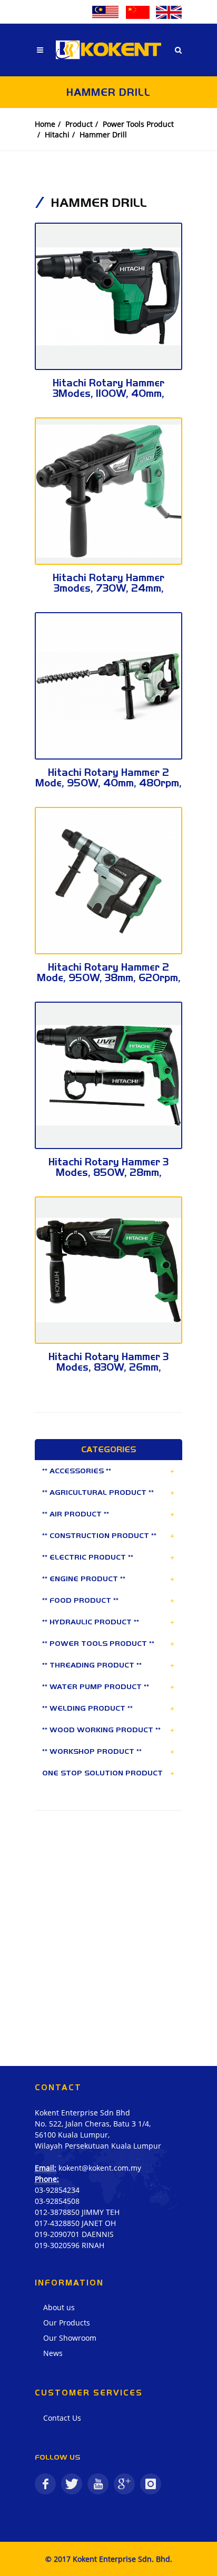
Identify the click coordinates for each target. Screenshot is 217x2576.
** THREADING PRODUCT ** (92, 1665)
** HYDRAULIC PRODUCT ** (91, 1622)
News (53, 2353)
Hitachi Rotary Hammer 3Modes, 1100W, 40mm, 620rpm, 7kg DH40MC (108, 393)
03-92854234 (57, 2190)
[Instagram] (151, 2484)
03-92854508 (57, 2201)
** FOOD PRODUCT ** (80, 1600)
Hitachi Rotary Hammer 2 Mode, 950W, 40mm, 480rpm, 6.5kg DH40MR (108, 783)
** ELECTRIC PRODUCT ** (88, 1557)
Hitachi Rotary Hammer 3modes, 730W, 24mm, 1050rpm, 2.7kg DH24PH (108, 588)
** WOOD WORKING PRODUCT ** (101, 1730)
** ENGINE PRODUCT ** (84, 1579)
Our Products (67, 2323)
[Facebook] (45, 2484)
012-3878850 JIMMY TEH (77, 2212)
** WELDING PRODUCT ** (87, 1708)
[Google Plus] (124, 2484)
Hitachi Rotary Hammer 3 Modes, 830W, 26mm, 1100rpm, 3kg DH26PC (108, 1367)
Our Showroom (70, 2338)
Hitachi (57, 134)
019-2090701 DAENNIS (74, 2234)
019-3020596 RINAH (70, 2245)
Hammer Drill (103, 134)
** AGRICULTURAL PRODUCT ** (98, 1492)
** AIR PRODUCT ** (76, 1514)
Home (45, 124)
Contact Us (62, 2418)
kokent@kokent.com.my (100, 2168)
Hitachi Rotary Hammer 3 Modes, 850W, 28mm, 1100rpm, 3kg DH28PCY (108, 1172)
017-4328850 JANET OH (75, 2223)
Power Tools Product (138, 124)
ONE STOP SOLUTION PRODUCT (102, 1773)
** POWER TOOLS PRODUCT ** (98, 1643)
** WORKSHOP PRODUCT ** (92, 1751)
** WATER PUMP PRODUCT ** (96, 1686)
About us (59, 2307)
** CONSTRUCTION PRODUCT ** (99, 1535)
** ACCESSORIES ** (77, 1471)
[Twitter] (72, 2484)
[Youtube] (98, 2484)
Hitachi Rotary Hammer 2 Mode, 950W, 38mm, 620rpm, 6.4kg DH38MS (109, 978)
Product (79, 124)
